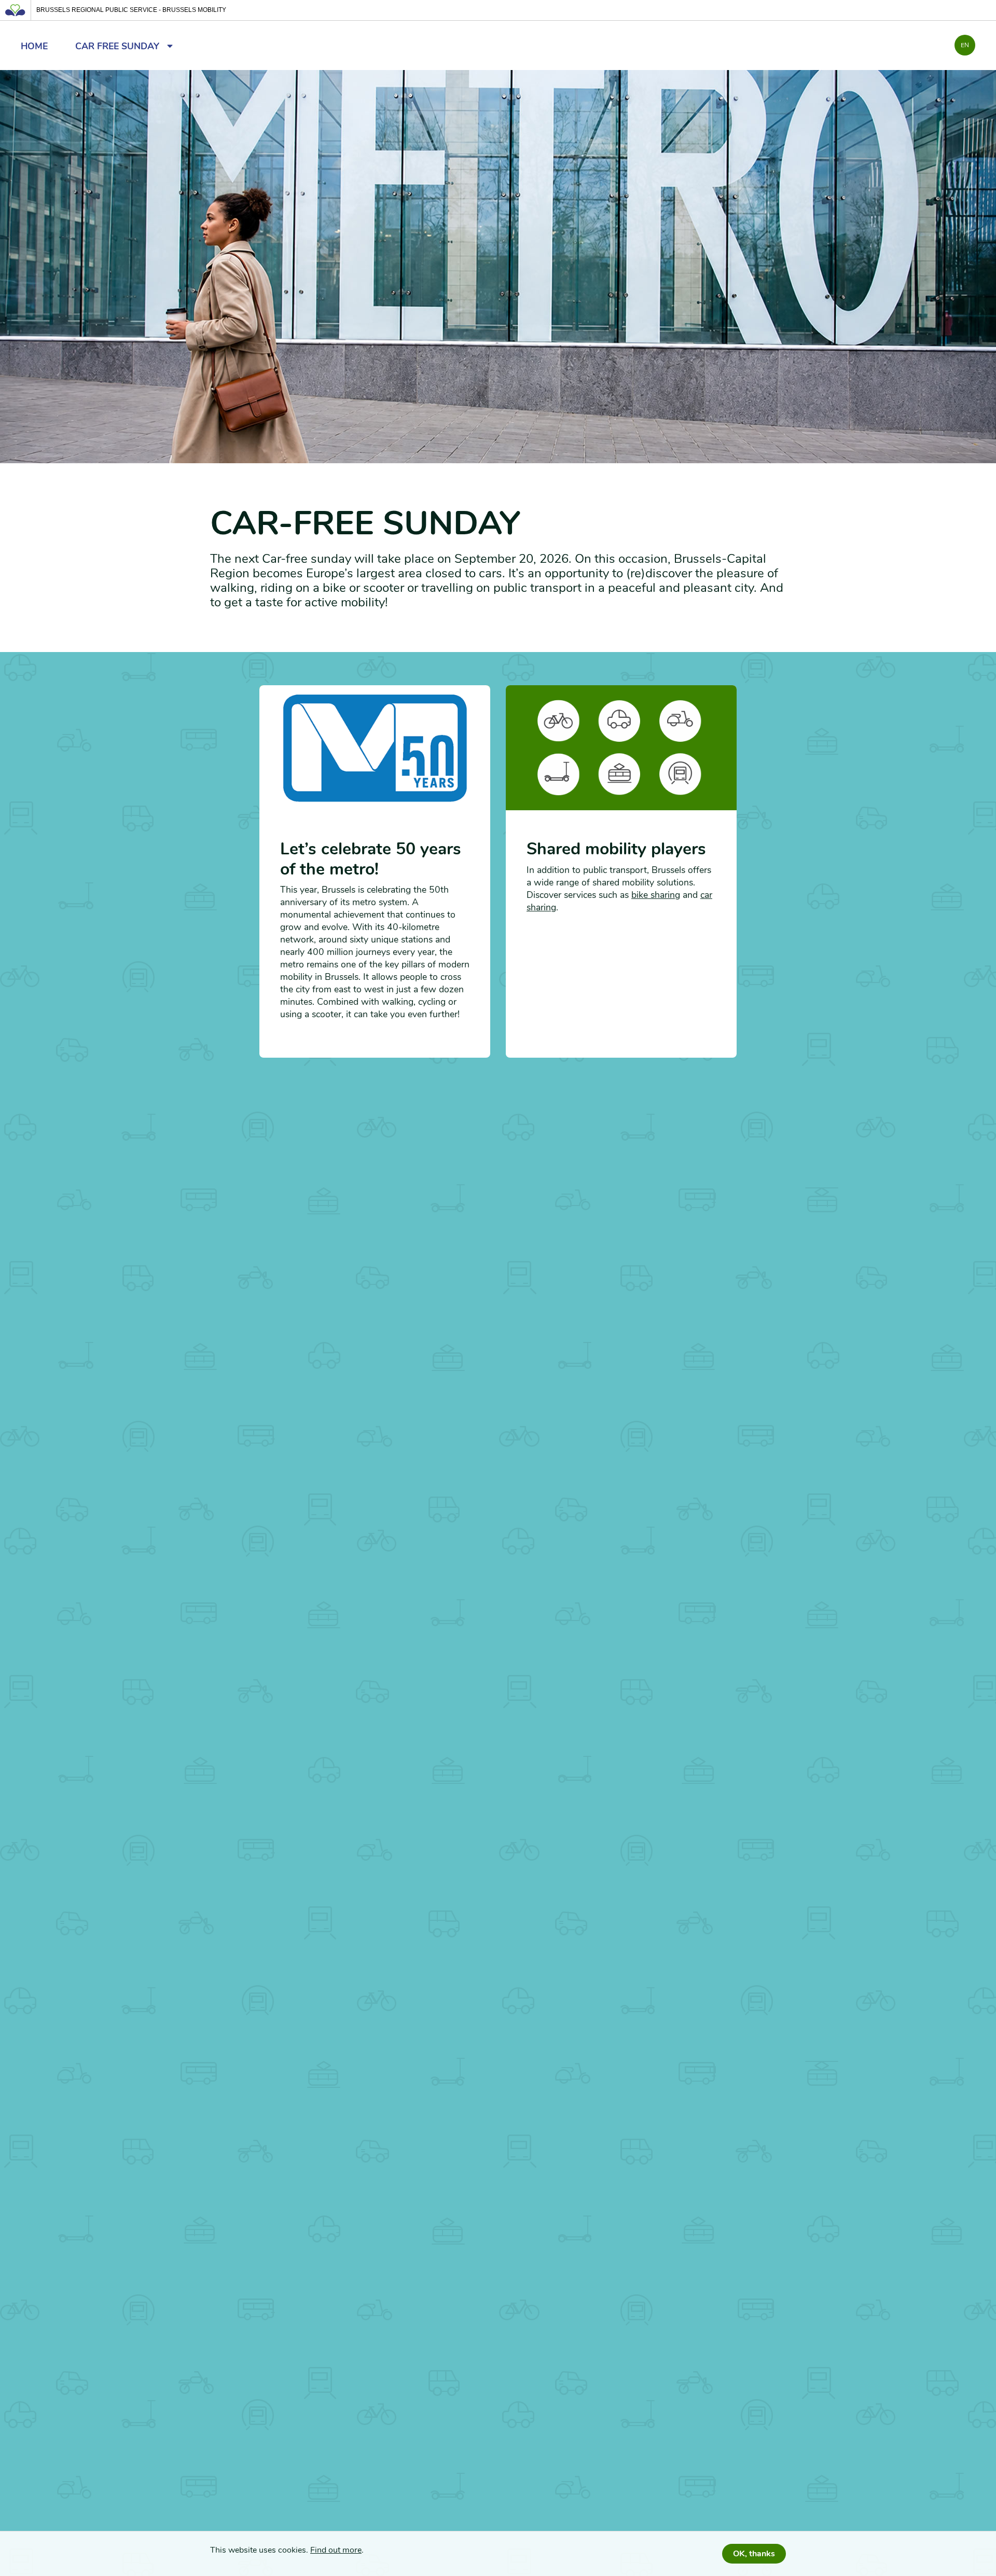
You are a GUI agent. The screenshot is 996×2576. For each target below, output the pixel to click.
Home (34, 46)
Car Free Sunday (121, 46)
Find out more (336, 2550)
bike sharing (656, 895)
